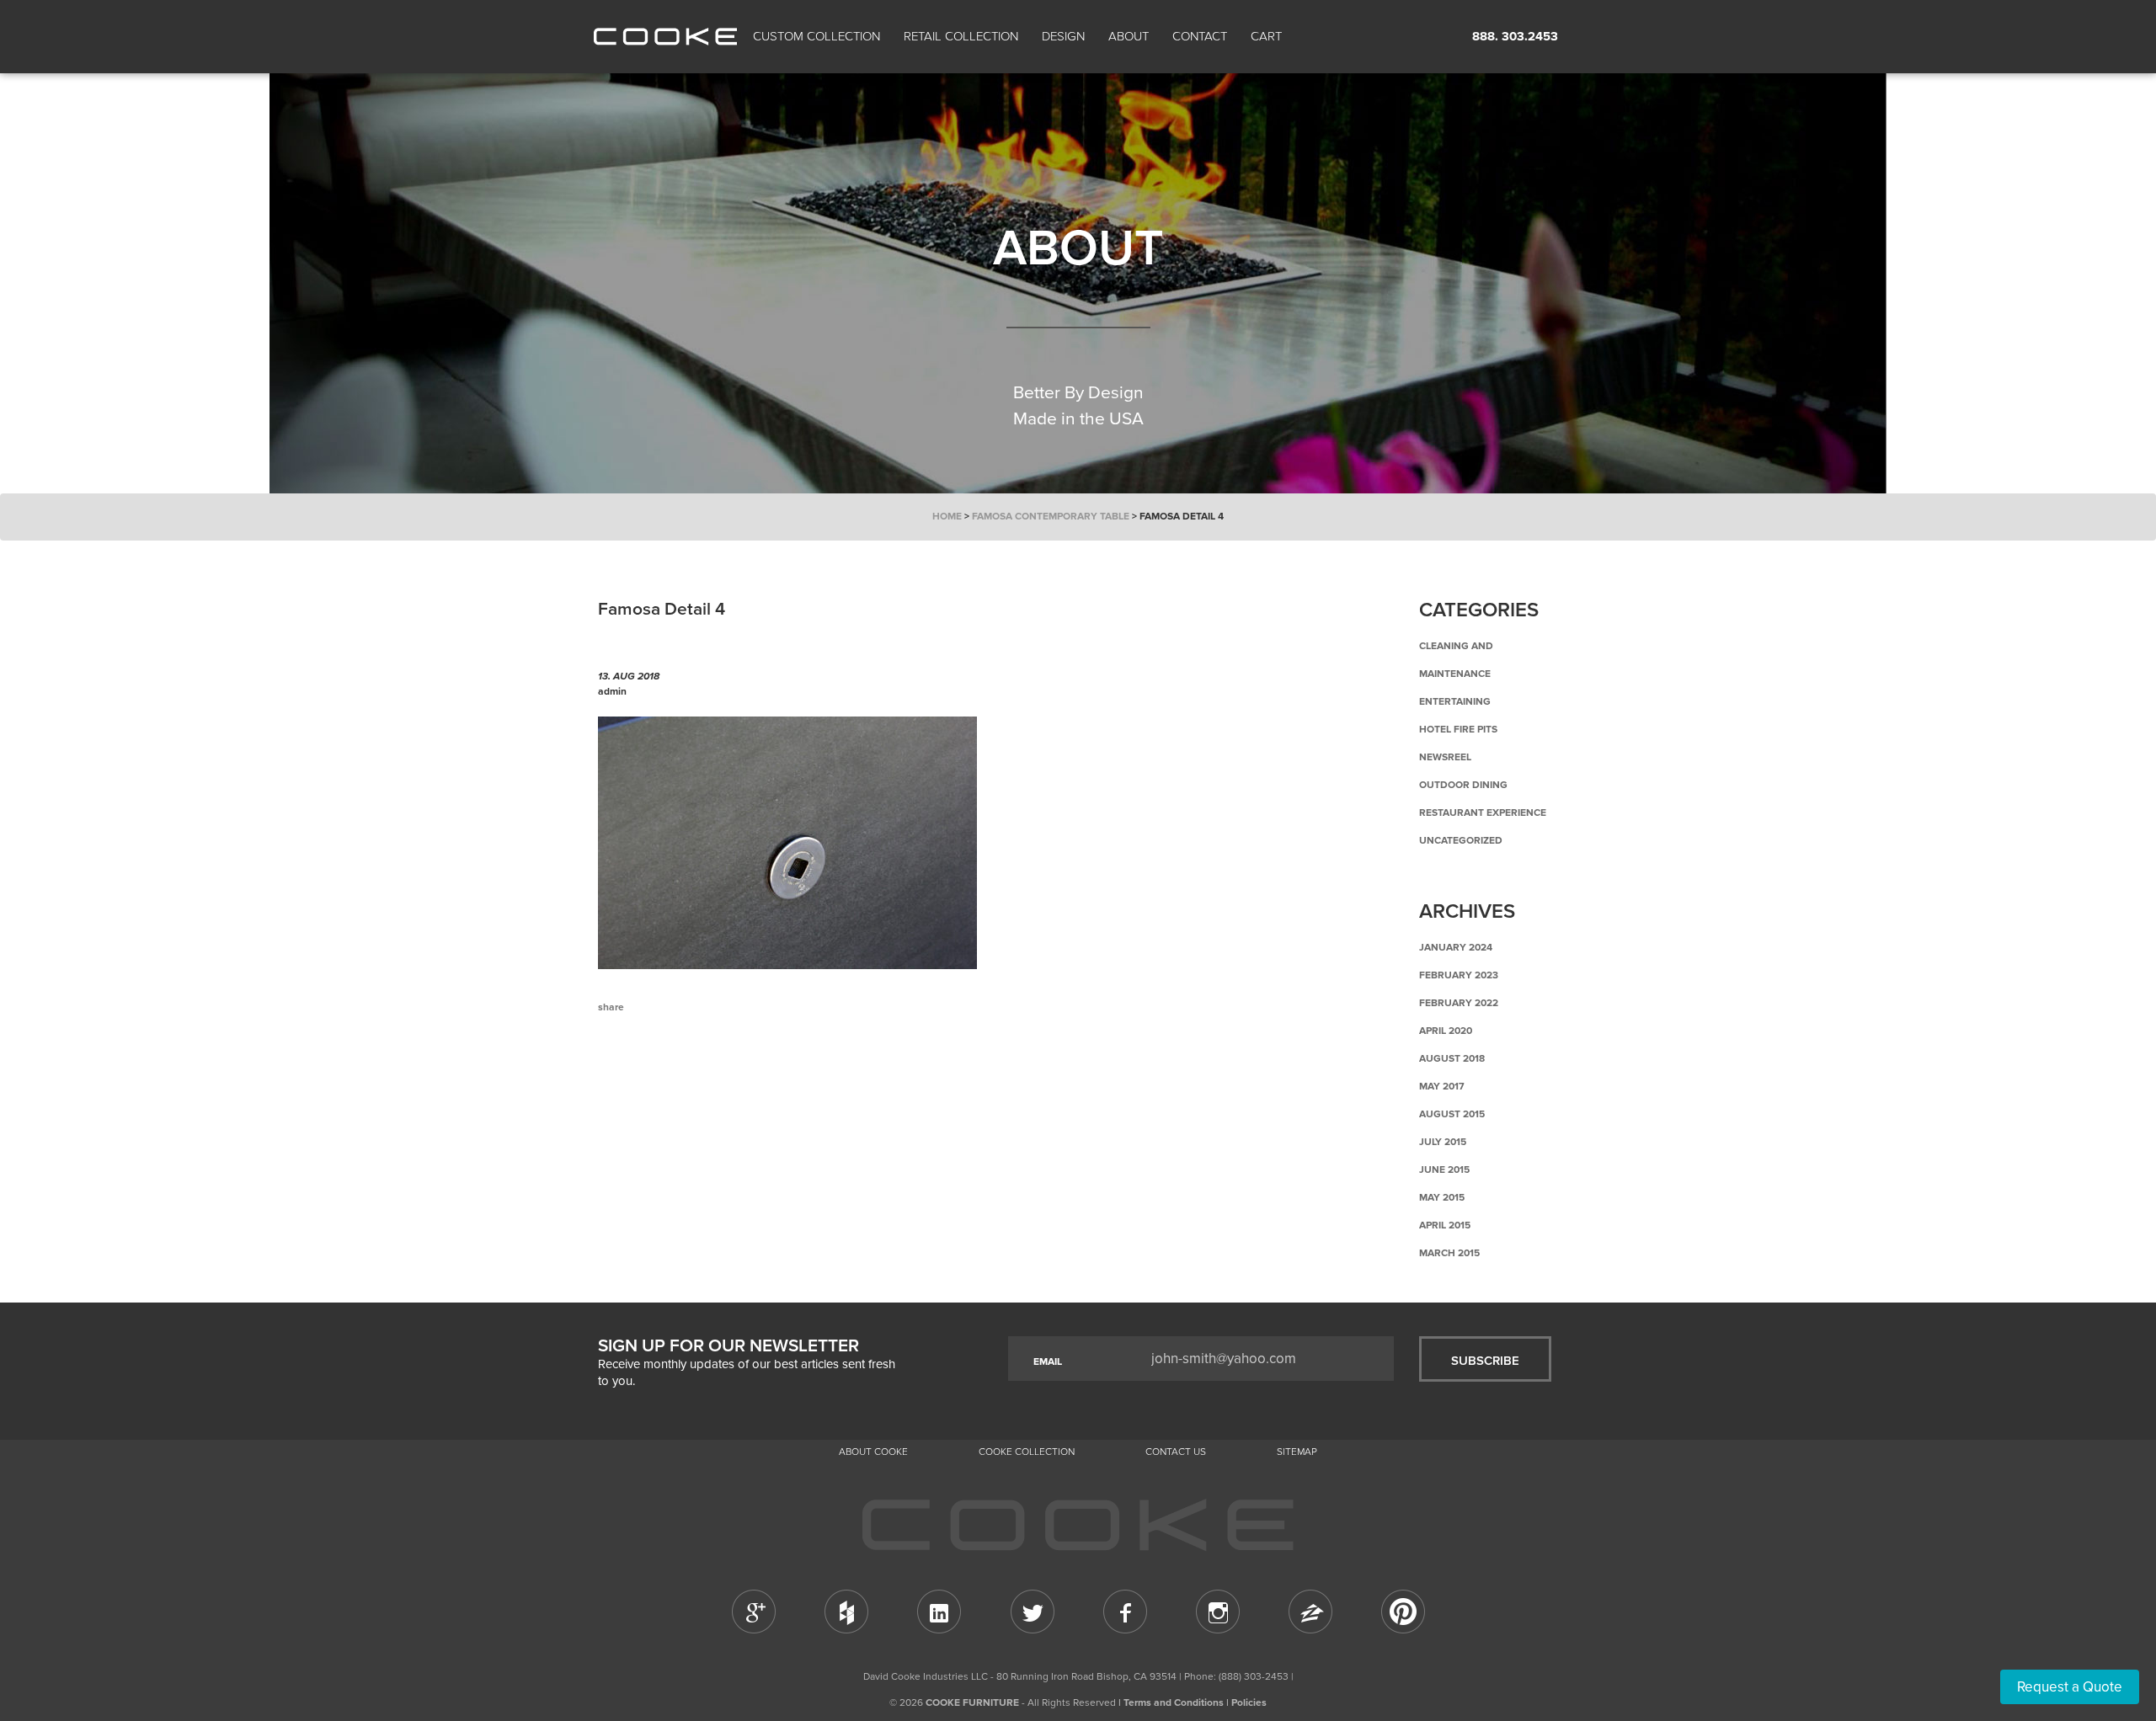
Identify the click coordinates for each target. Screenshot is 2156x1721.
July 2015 (1443, 1142)
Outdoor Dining (1463, 785)
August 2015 (1452, 1114)
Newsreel (1445, 757)
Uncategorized (1461, 840)
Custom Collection (817, 36)
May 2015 (1442, 1197)
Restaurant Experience (1483, 813)
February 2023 (1459, 975)
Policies (1249, 1702)
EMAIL (1048, 1361)
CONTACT (1200, 36)
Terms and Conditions (1174, 1702)
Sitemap (1297, 1452)
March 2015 (1449, 1253)
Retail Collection (961, 36)
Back (682, 1077)
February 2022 (1459, 1003)
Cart (1268, 36)
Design (1063, 36)
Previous (623, 1077)
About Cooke (873, 1452)
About (1129, 36)
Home (947, 516)
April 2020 (1446, 1031)
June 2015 (1444, 1170)
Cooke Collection (1027, 1452)
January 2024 (1456, 947)
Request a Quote (2070, 1687)
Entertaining (1455, 701)
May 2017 (1442, 1086)
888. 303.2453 (1515, 36)
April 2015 (1445, 1225)
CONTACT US (1176, 1452)
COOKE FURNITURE (972, 1702)
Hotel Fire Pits (1458, 729)
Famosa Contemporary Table (1051, 516)
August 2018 (1452, 1058)
